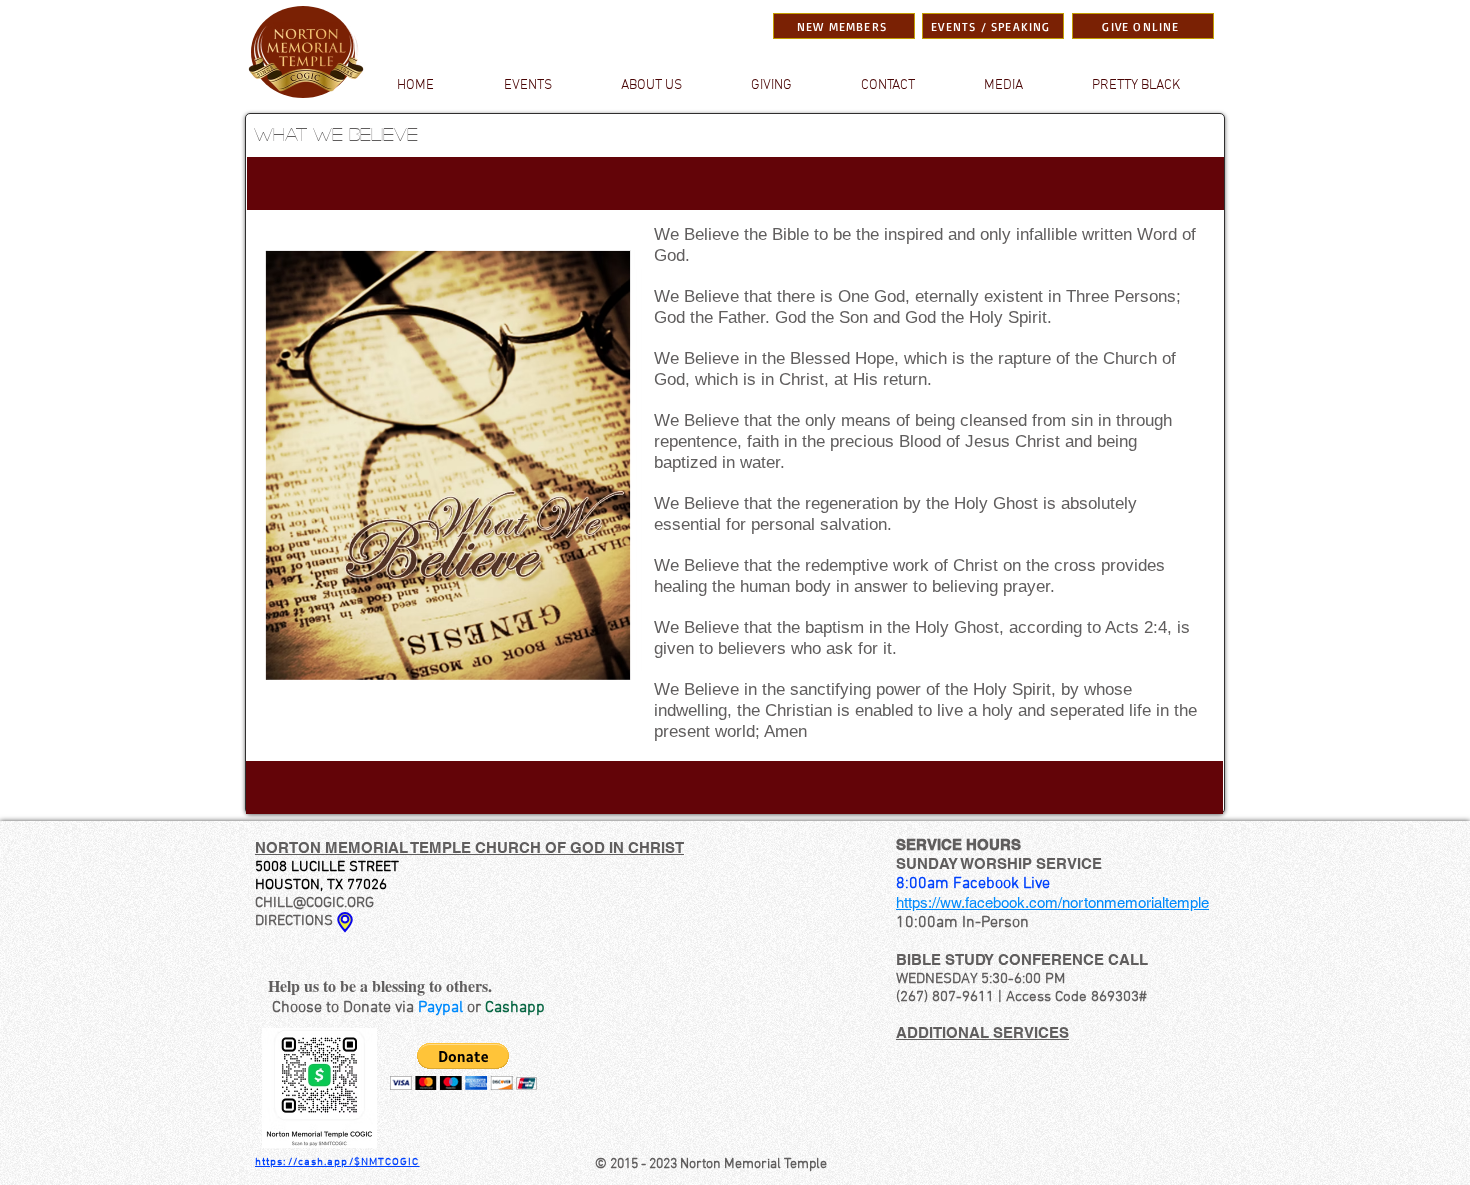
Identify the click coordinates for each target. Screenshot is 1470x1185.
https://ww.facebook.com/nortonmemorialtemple (1052, 902)
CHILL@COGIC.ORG (314, 903)
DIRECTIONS (294, 921)
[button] (1003, 86)
